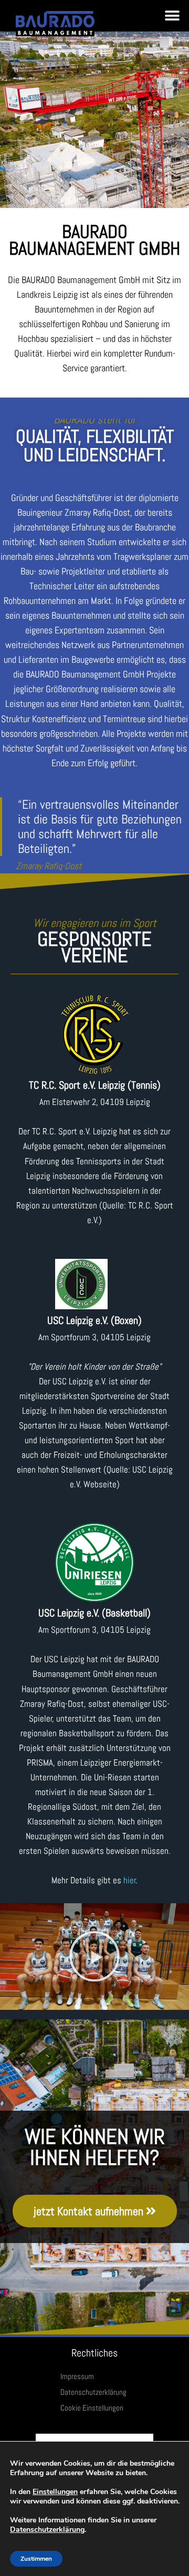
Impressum (77, 2376)
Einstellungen (55, 2492)
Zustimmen (36, 2559)
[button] (172, 16)
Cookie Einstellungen (92, 2408)
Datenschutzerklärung (93, 2392)
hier (130, 1880)
